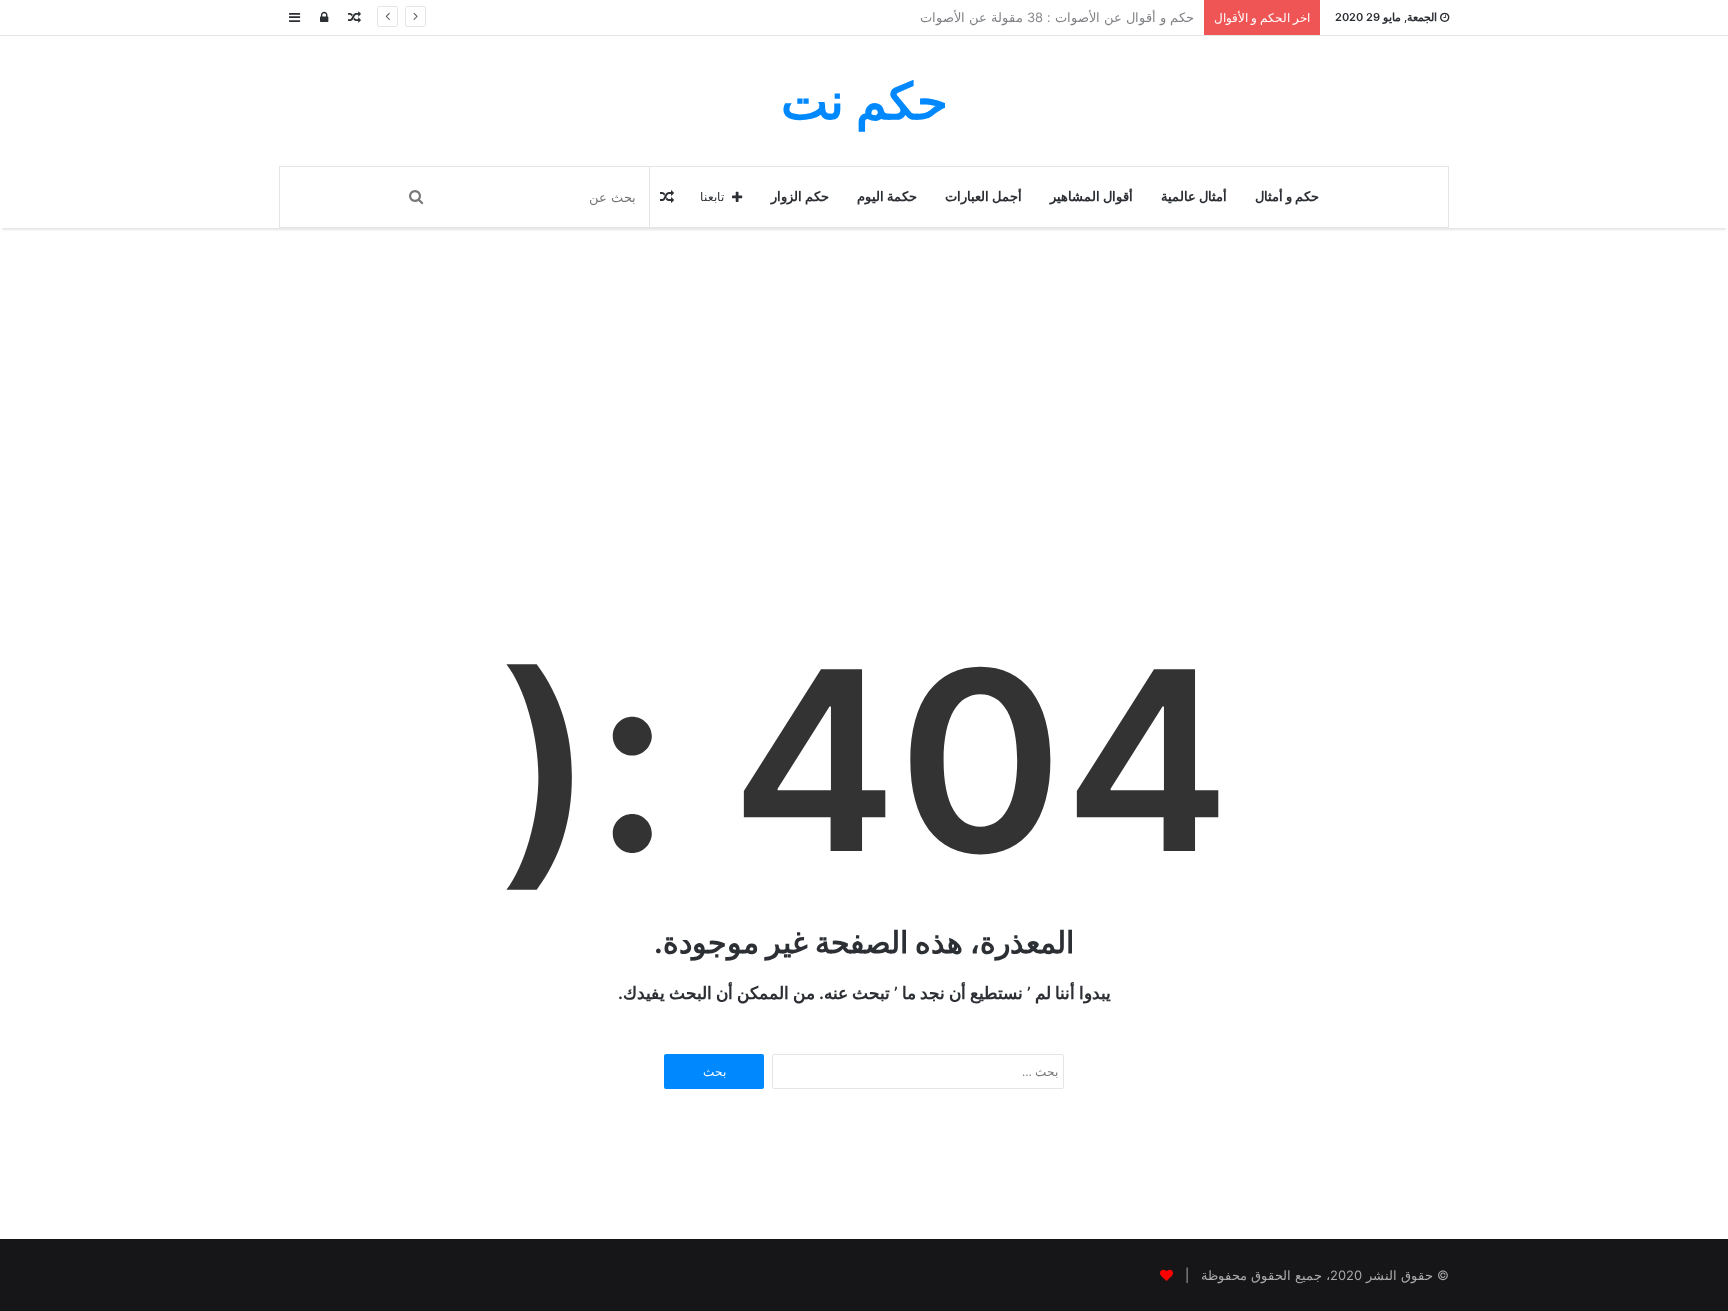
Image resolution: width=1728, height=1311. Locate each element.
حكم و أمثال (1287, 196)
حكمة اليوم (887, 196)
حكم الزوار (800, 196)
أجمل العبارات (983, 196)
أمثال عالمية (1194, 196)
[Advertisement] (864, 448)
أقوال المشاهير (1091, 196)
